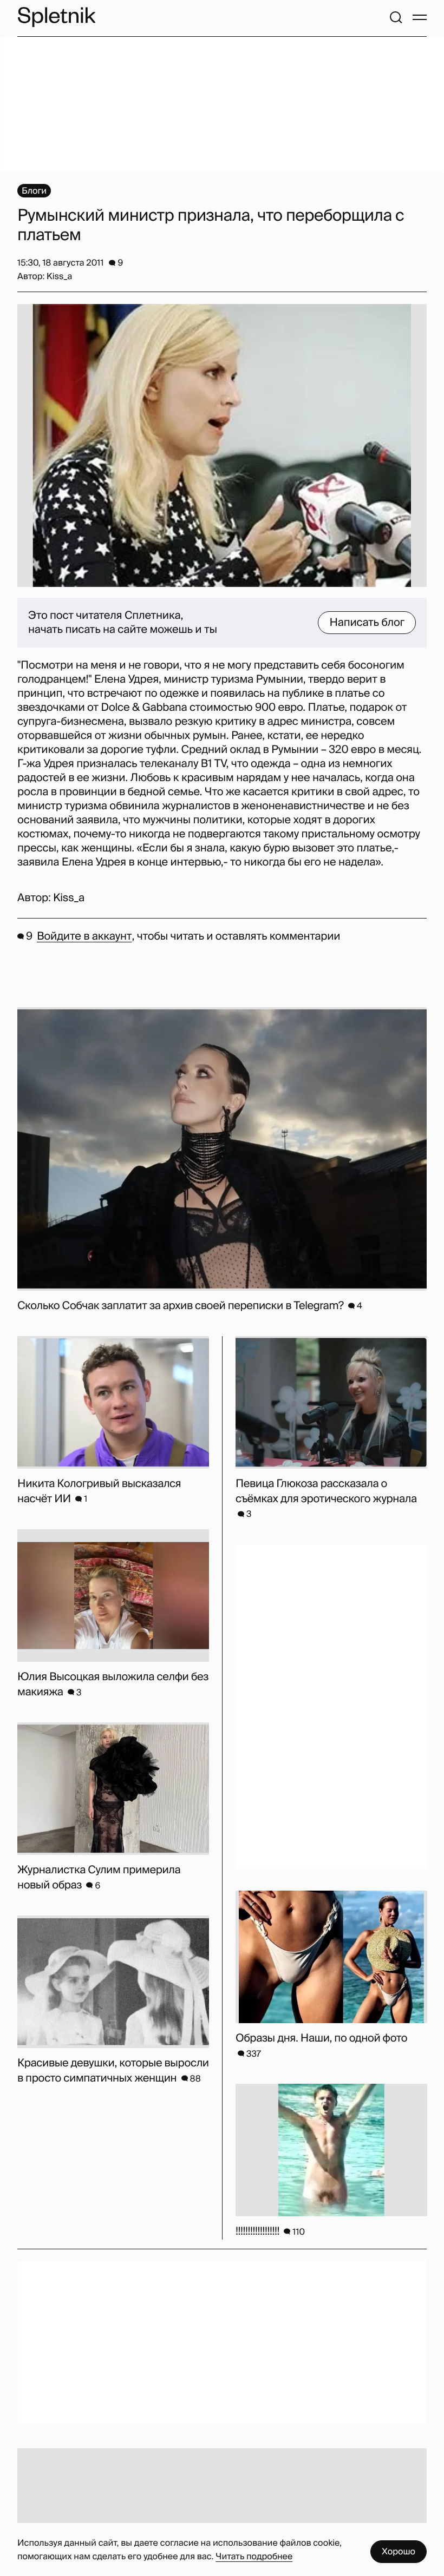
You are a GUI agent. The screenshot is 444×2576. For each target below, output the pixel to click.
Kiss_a (69, 898)
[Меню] (420, 17)
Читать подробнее (254, 2556)
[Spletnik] (56, 17)
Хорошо (399, 2551)
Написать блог (367, 623)
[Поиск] (396, 17)
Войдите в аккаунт (84, 936)
